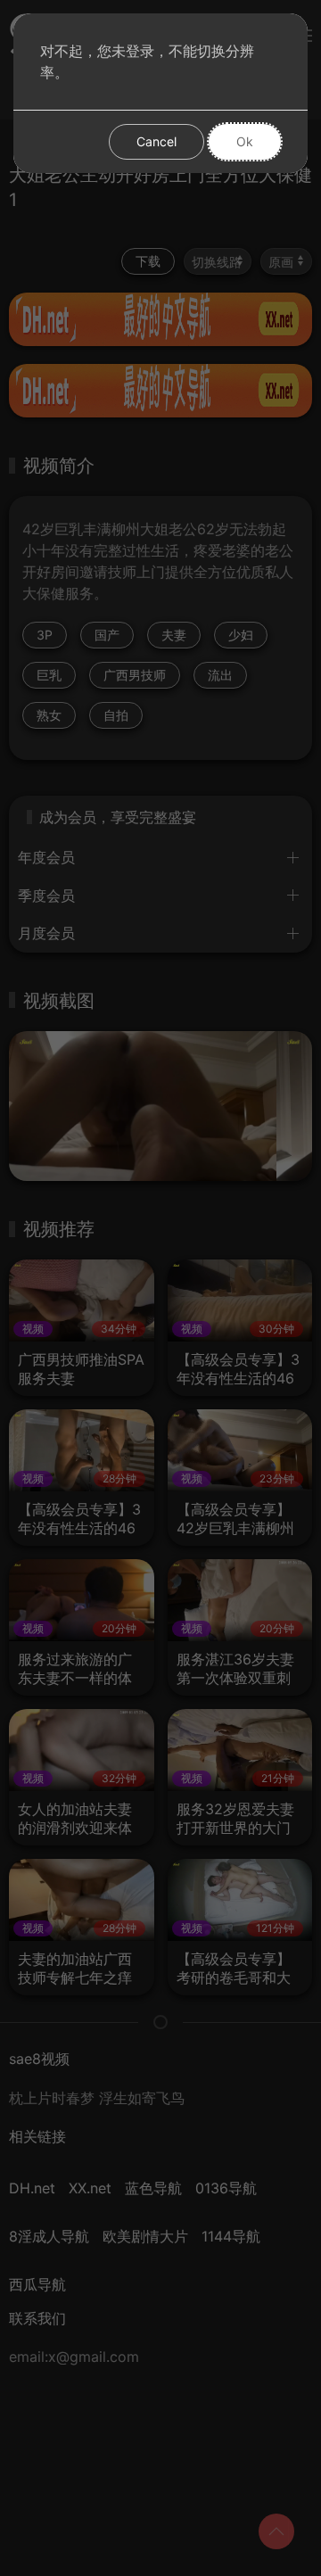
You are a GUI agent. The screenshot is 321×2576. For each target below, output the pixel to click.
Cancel (156, 141)
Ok (245, 141)
